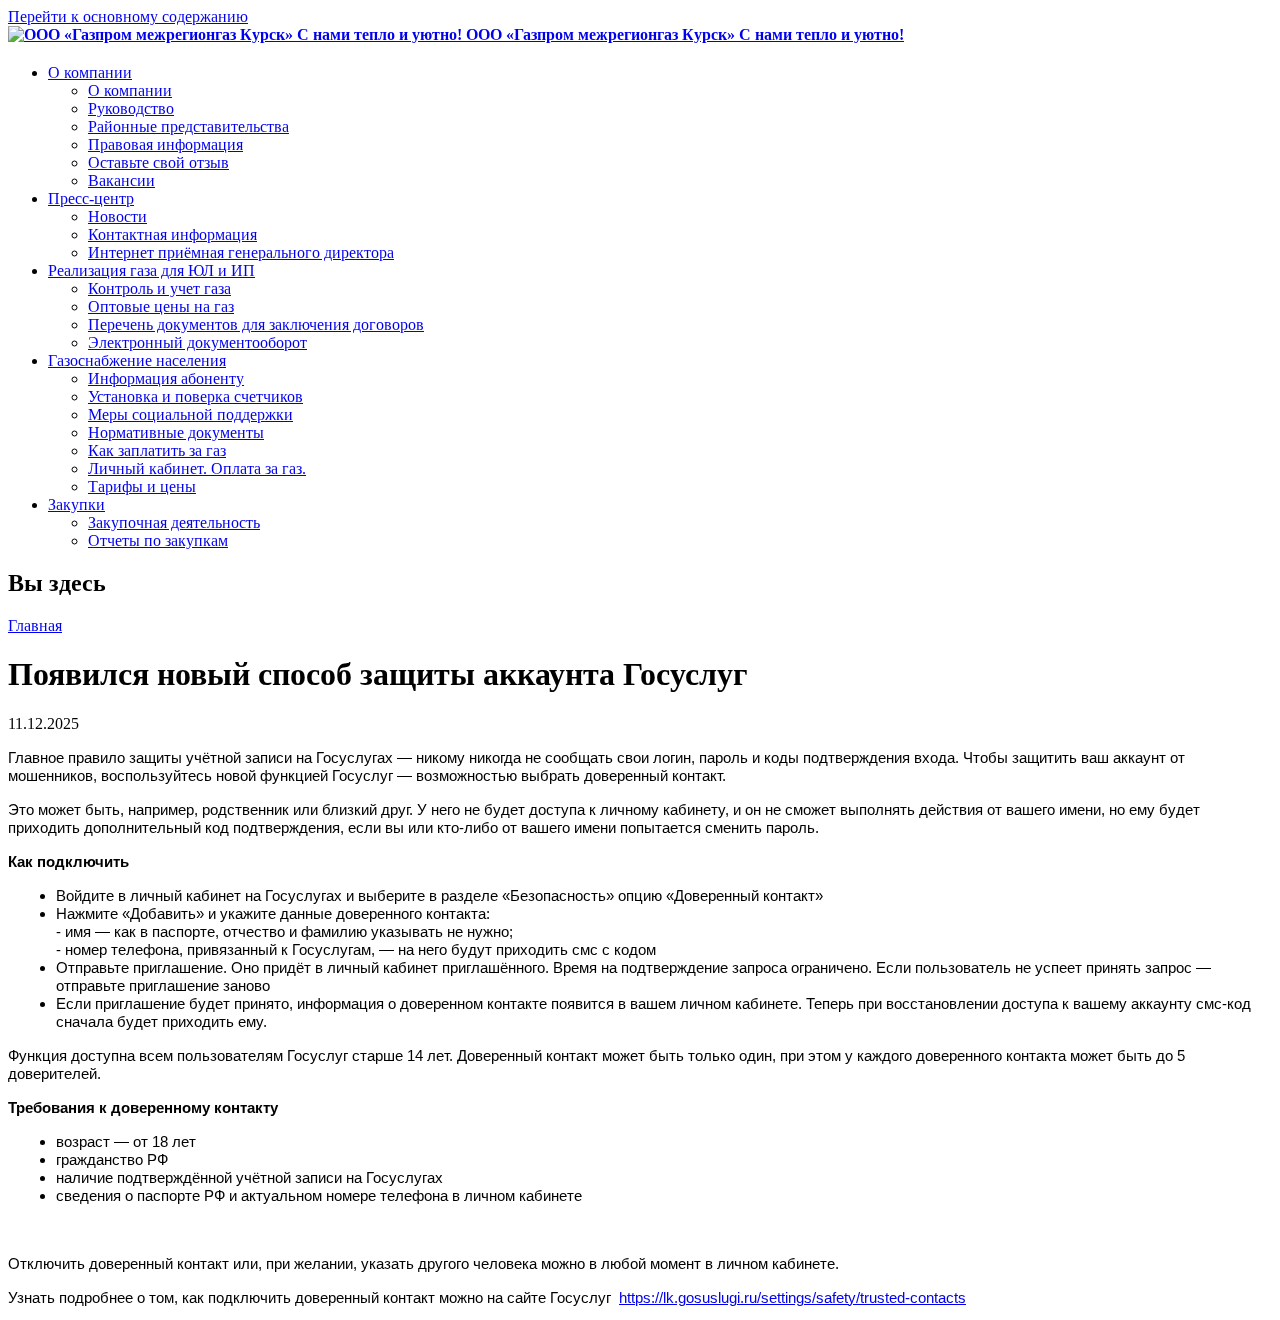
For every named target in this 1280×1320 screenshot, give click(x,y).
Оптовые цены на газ (161, 306)
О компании (90, 72)
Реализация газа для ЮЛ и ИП (151, 270)
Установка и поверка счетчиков (195, 396)
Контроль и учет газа (159, 288)
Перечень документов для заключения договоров (256, 324)
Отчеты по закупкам (158, 540)
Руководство (131, 108)
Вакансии (121, 180)
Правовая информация (165, 144)
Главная (35, 625)
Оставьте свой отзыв (158, 162)
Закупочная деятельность (174, 522)
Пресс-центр (91, 198)
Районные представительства (188, 126)
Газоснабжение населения (137, 360)
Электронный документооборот (197, 342)
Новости (117, 216)
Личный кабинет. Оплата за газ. (197, 468)
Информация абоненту (166, 378)
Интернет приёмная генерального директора (241, 252)
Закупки (76, 504)
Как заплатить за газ (157, 450)
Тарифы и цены (142, 486)
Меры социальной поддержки (190, 414)
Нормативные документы (176, 432)
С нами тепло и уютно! (685, 34)
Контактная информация (172, 234)
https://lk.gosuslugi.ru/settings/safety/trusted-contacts (792, 1298)
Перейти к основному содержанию (128, 16)
